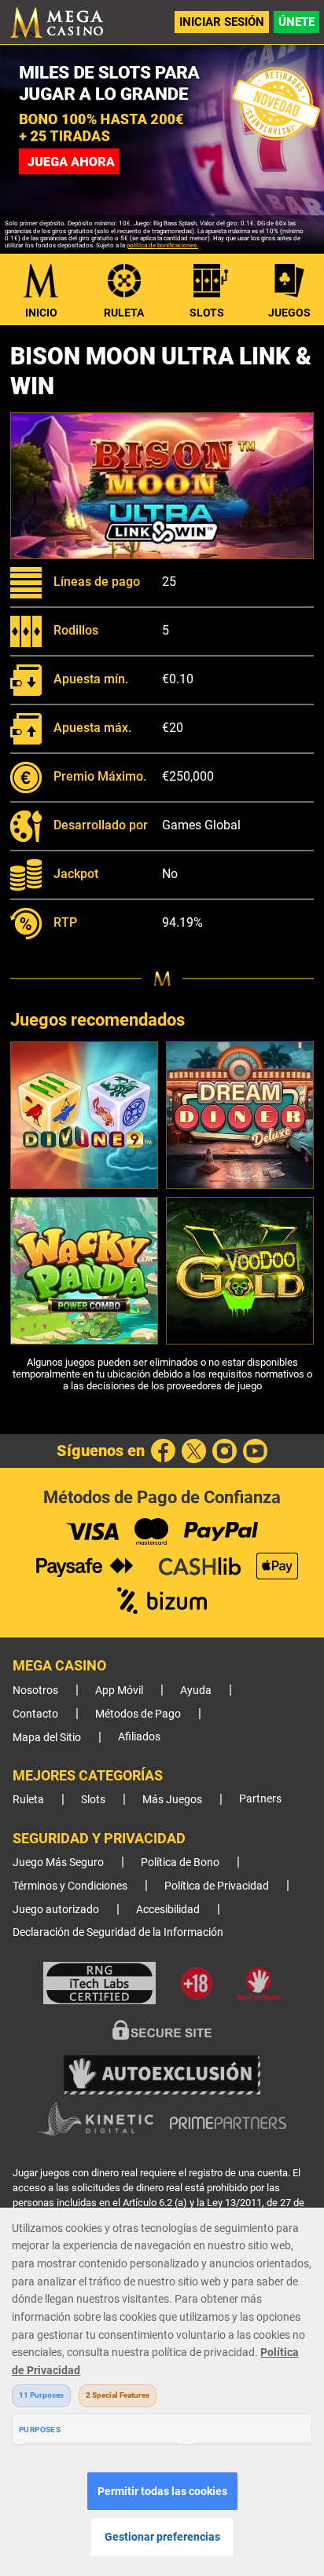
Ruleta (124, 313)
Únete (296, 22)
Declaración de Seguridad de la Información (118, 1932)
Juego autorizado (56, 1910)
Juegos (289, 313)
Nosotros (35, 1690)
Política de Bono (180, 1862)
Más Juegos (172, 1800)
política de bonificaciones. (162, 245)
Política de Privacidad (217, 1886)
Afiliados (139, 1737)
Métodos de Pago (138, 1714)
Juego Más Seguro (58, 1862)
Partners (260, 1799)
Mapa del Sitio (47, 1738)
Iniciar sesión (222, 22)
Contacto (35, 1714)
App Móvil (119, 1690)
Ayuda (196, 1690)
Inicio (41, 313)
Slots (207, 313)
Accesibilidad (168, 1910)
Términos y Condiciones (70, 1886)
